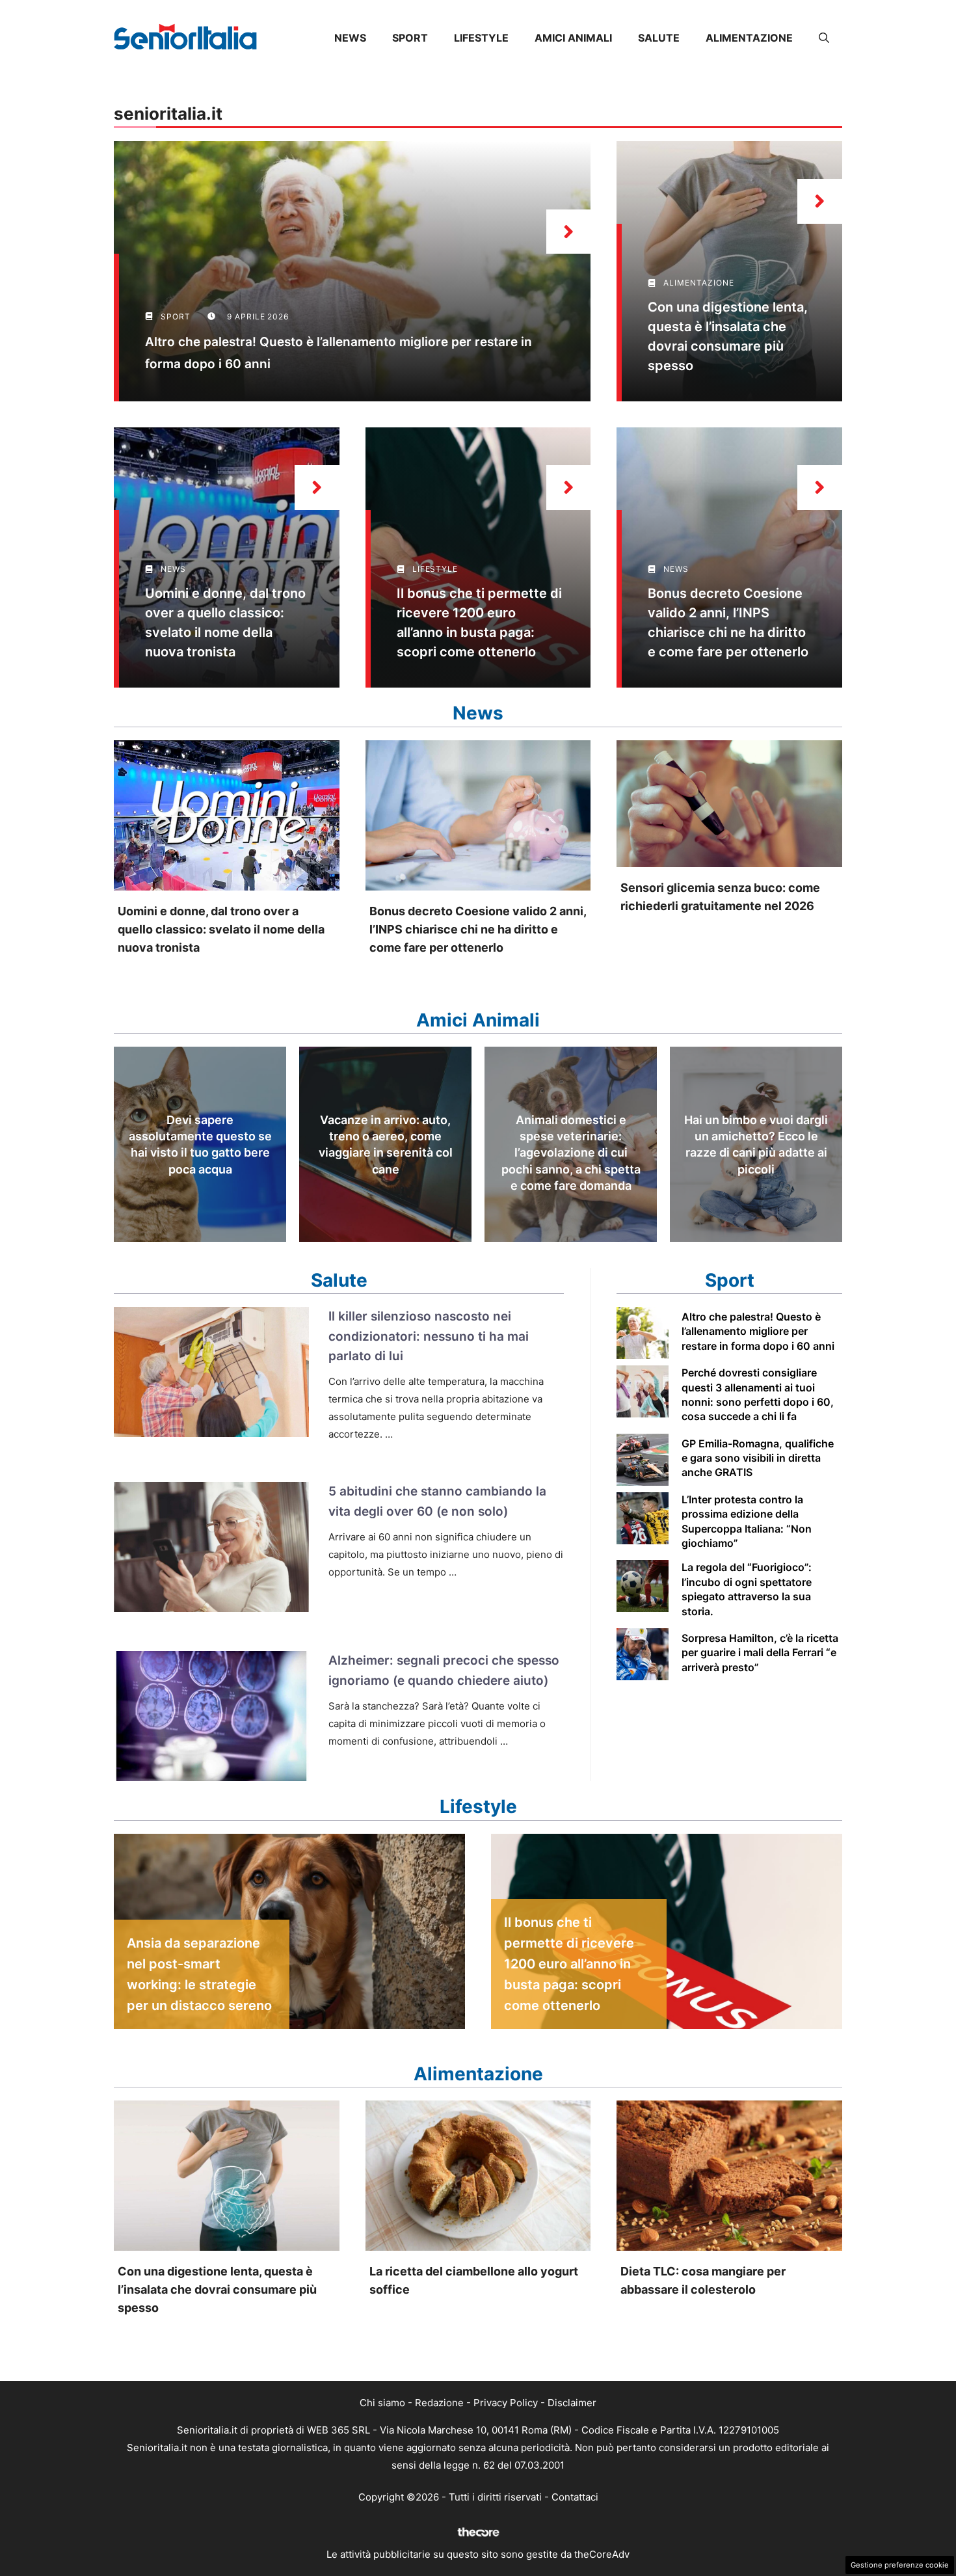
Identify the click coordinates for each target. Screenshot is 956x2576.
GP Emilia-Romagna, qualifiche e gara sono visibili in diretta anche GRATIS (758, 1458)
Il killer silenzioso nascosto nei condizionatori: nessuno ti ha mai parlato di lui (429, 1336)
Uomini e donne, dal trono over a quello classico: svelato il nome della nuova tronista (221, 929)
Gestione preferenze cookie (900, 2565)
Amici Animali (573, 38)
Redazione (439, 2403)
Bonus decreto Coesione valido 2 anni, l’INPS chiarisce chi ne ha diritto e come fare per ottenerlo (478, 929)
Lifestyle (481, 38)
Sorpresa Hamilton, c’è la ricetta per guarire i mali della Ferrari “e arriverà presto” (760, 1653)
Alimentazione (749, 38)
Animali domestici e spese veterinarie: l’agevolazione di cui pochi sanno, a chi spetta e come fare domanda (571, 1153)
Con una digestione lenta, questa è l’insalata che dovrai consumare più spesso (217, 2289)
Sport (410, 38)
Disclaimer (572, 2403)
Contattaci (575, 2497)
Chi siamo (382, 2403)
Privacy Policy (506, 2403)
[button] (824, 38)
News (350, 38)
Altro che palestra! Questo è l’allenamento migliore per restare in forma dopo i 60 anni (758, 1331)
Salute (659, 38)
